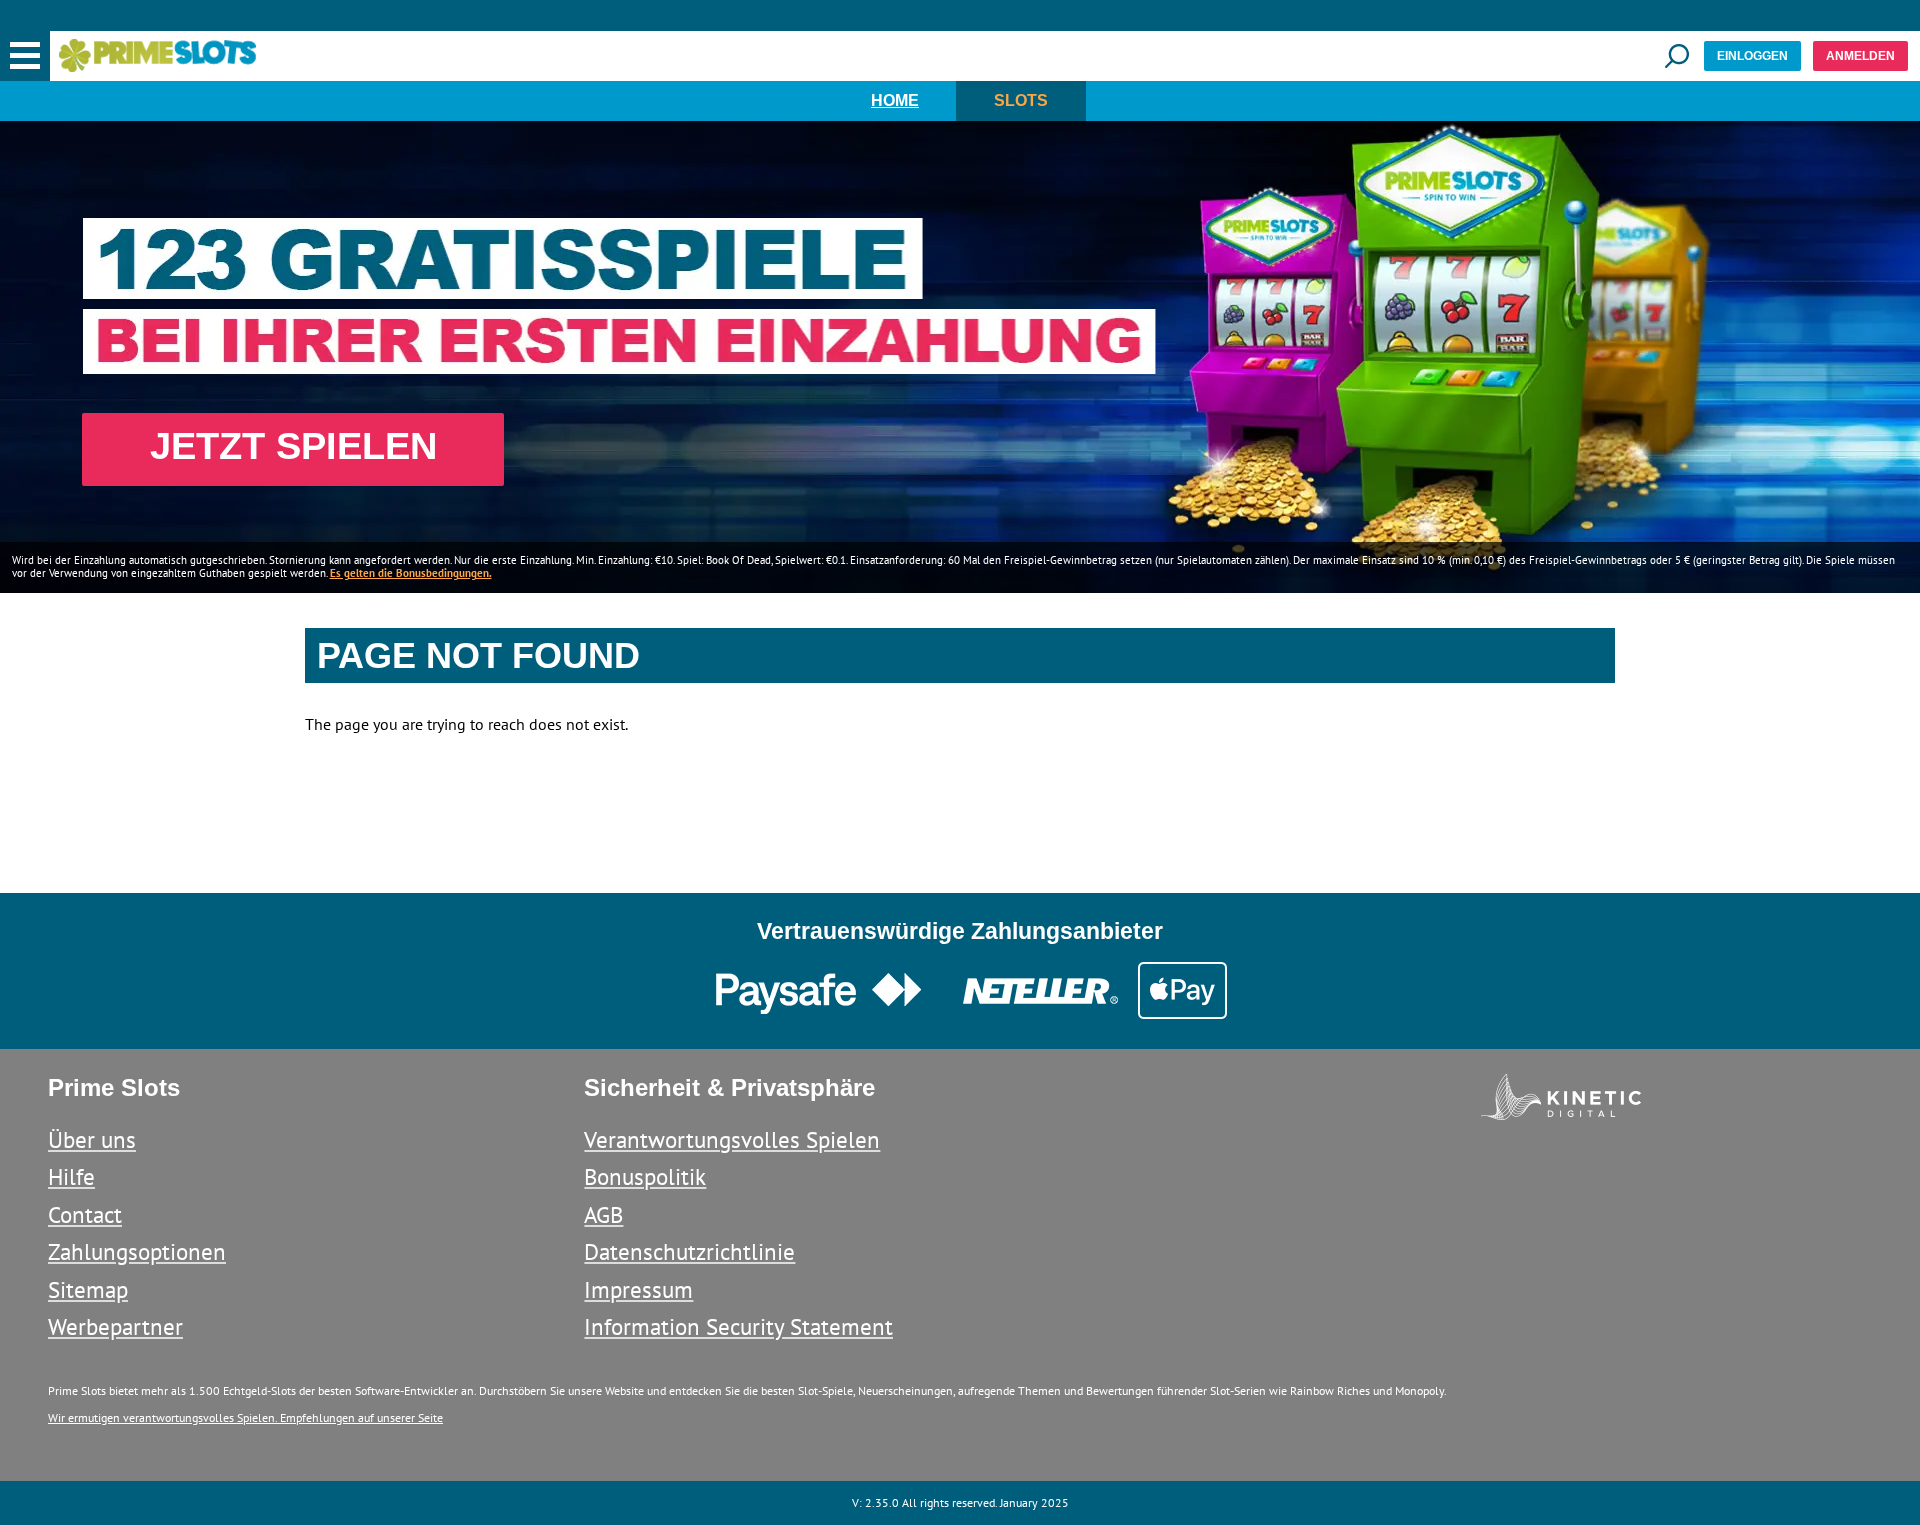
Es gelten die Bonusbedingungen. (411, 573)
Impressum (638, 1289)
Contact (85, 1214)
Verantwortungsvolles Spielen (732, 1139)
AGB (603, 1214)
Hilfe (71, 1176)
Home (895, 100)
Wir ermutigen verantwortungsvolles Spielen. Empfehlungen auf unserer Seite (245, 1417)
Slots (1021, 100)
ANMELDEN (1860, 56)
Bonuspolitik (645, 1176)
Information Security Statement (738, 1326)
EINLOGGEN (1752, 56)
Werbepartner (115, 1326)
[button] (25, 56)
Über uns (92, 1139)
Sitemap (88, 1289)
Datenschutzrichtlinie (689, 1251)
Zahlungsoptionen (137, 1251)
